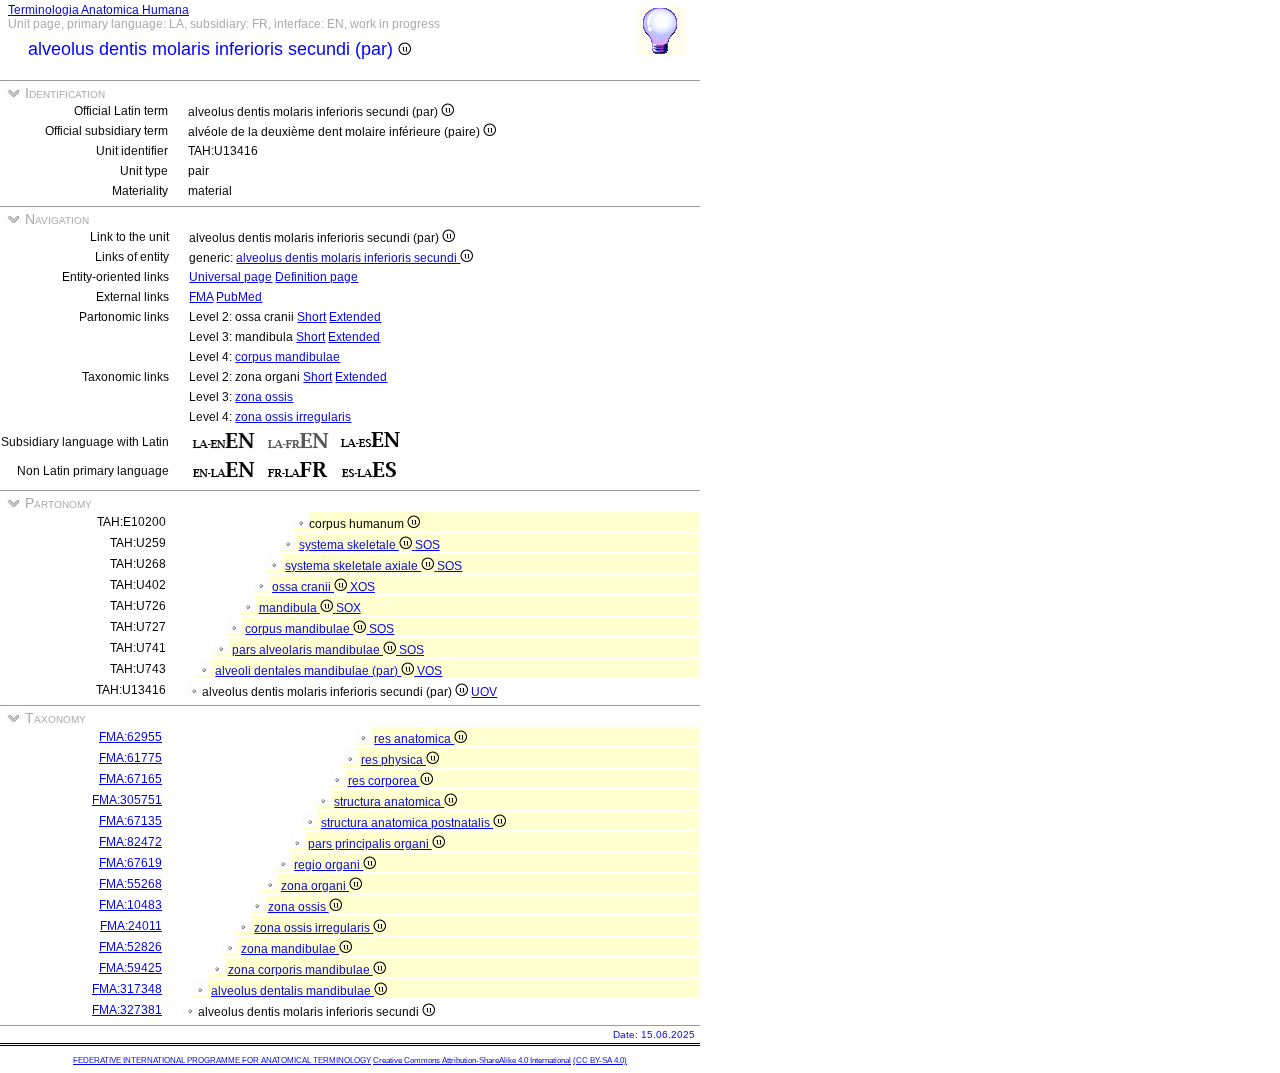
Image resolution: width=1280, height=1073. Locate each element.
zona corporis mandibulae (300, 970)
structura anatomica (389, 802)
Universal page (230, 277)
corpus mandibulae (287, 357)
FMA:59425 (130, 968)
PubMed (239, 297)
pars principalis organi (370, 844)
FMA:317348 (127, 989)
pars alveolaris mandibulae (307, 650)
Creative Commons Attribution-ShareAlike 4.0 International (472, 1060)
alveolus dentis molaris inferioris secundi (348, 258)
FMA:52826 (130, 947)
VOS (429, 671)
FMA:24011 (131, 926)
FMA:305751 (127, 800)
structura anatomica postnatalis (407, 823)
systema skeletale (349, 545)
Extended (355, 317)
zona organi (315, 886)
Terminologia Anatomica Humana (98, 10)
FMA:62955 (130, 737)
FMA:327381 (127, 1010)
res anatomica (414, 739)
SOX (348, 608)
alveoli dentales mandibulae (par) (308, 671)
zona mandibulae (290, 949)
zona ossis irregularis (293, 417)
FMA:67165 (130, 779)
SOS (427, 545)
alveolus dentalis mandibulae (292, 991)
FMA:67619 (130, 863)
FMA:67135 (130, 821)
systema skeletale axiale (353, 566)
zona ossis (264, 397)
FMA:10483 (130, 905)
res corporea (384, 781)
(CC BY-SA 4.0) (600, 1060)
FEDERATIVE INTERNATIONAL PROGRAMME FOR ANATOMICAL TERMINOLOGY (222, 1060)
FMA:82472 (130, 842)
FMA (201, 297)
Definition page (316, 277)
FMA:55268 (130, 884)
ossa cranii (303, 587)
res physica (393, 760)
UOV (484, 692)
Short (311, 317)
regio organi (328, 865)
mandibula (289, 608)
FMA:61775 (130, 758)
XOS (362, 587)
